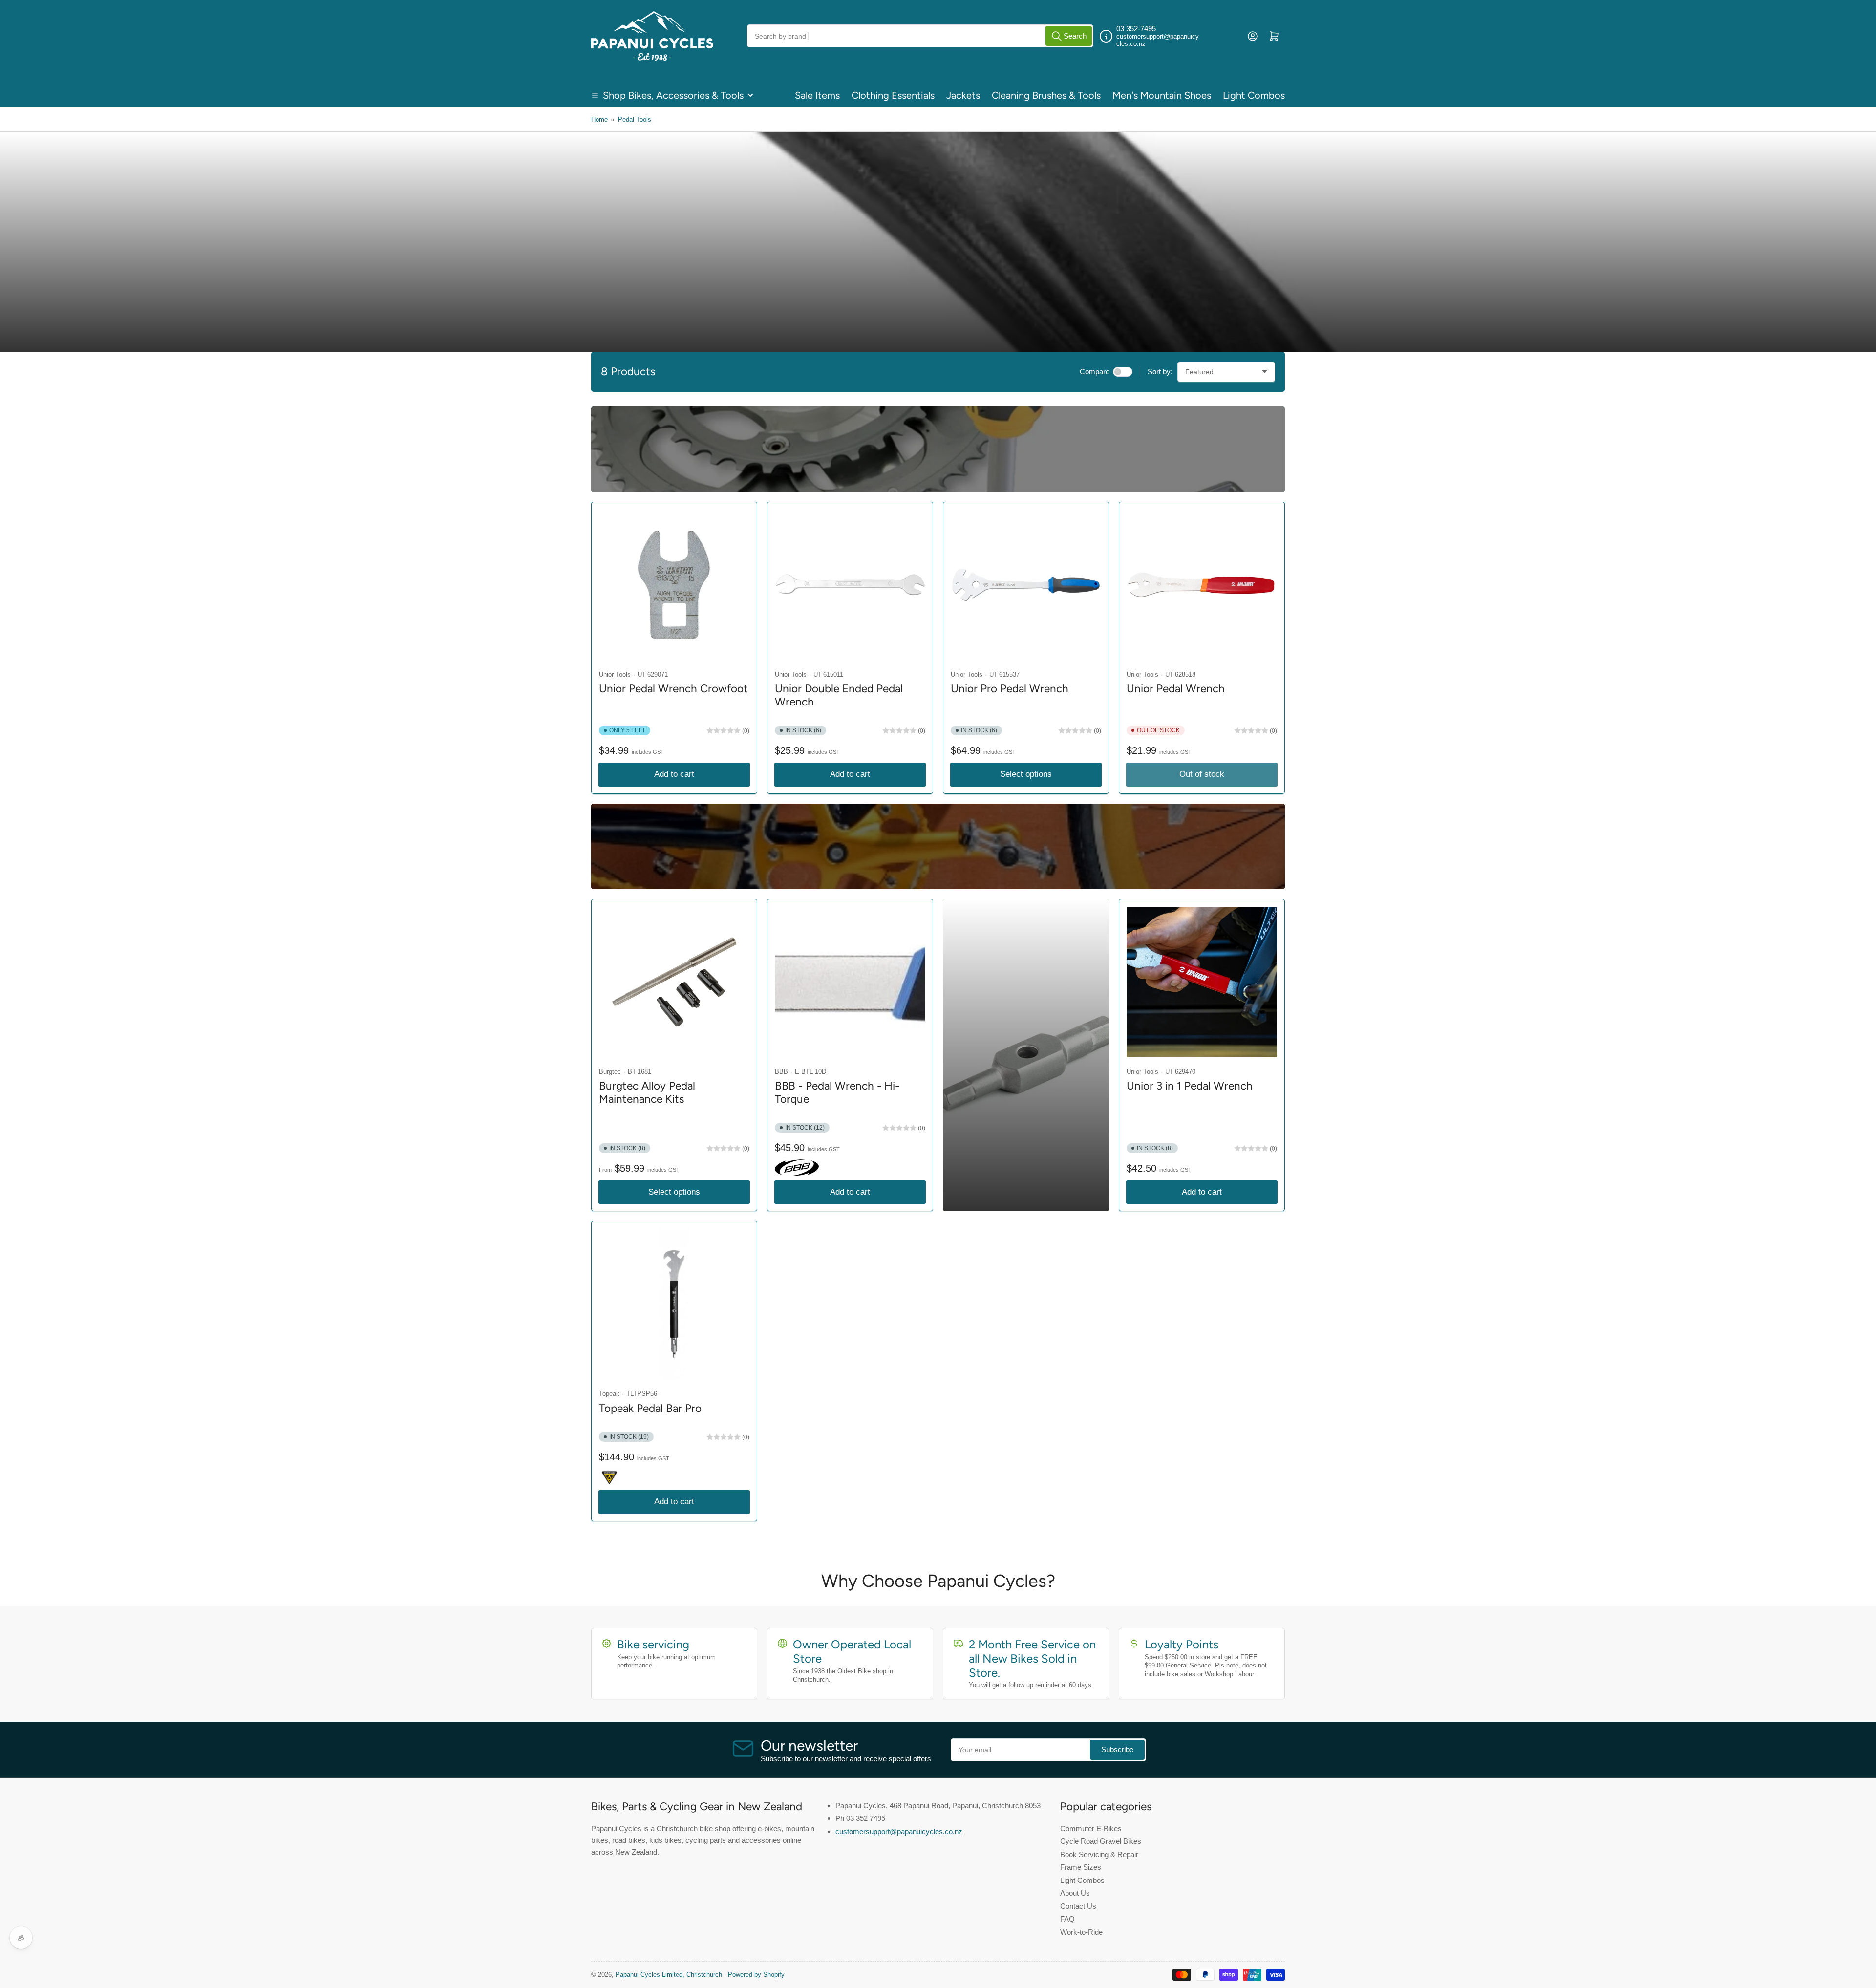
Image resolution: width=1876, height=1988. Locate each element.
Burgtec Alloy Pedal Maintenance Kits (647, 1092)
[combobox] (920, 36)
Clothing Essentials (893, 95)
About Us (1075, 1893)
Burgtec (610, 1072)
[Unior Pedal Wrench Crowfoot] (674, 585)
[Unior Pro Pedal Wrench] (1026, 585)
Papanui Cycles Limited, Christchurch (669, 1975)
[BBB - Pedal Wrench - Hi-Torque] (850, 982)
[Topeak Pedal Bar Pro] (674, 1304)
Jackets (963, 95)
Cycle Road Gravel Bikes (1101, 1841)
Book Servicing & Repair (1099, 1854)
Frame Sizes (1081, 1867)
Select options (1026, 774)
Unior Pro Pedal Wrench (1010, 689)
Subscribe (1117, 1749)
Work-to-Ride (1081, 1932)
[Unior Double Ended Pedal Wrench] (850, 585)
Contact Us (1078, 1906)
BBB (781, 1072)
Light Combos (1254, 95)
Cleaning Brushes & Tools (1046, 95)
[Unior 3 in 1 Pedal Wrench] (1202, 982)
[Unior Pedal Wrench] (1202, 585)
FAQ (1067, 1919)
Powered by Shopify (756, 1975)
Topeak (609, 1394)
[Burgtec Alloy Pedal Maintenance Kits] (674, 982)
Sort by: (1160, 372)
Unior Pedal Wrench (1176, 689)
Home (599, 119)
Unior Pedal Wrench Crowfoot (673, 689)
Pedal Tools (635, 119)
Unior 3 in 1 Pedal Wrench (1190, 1086)
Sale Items (817, 95)
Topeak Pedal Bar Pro (650, 1408)
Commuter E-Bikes (1091, 1828)
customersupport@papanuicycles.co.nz (899, 1831)
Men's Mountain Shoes (1162, 95)
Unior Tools (615, 674)
